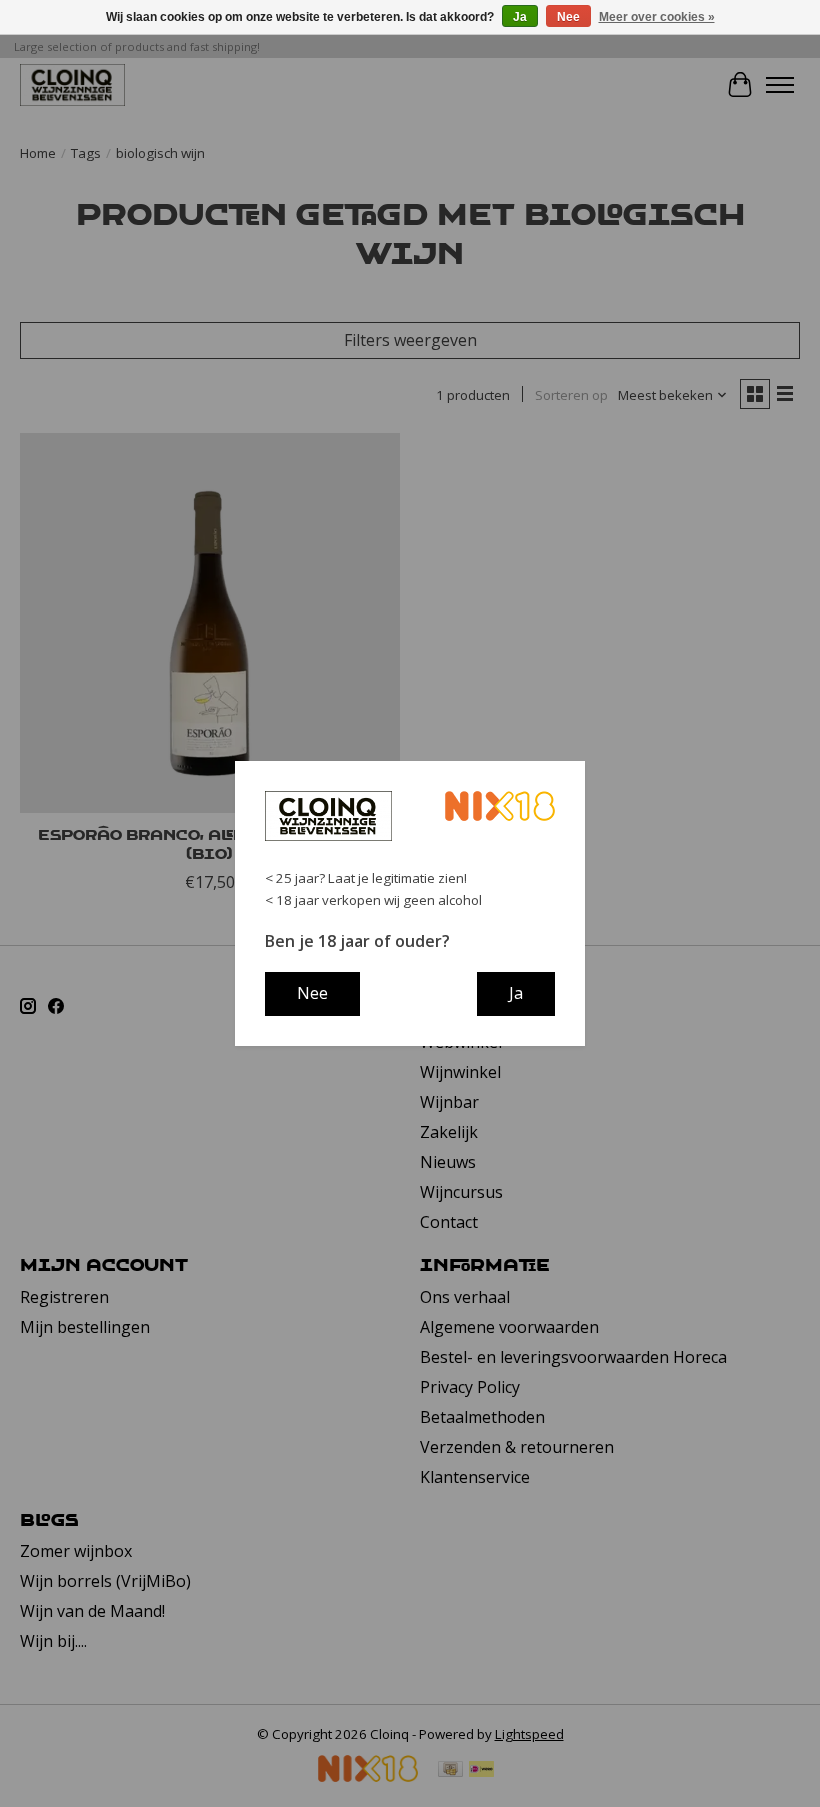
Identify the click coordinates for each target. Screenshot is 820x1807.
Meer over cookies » (657, 17)
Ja (520, 17)
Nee (568, 17)
